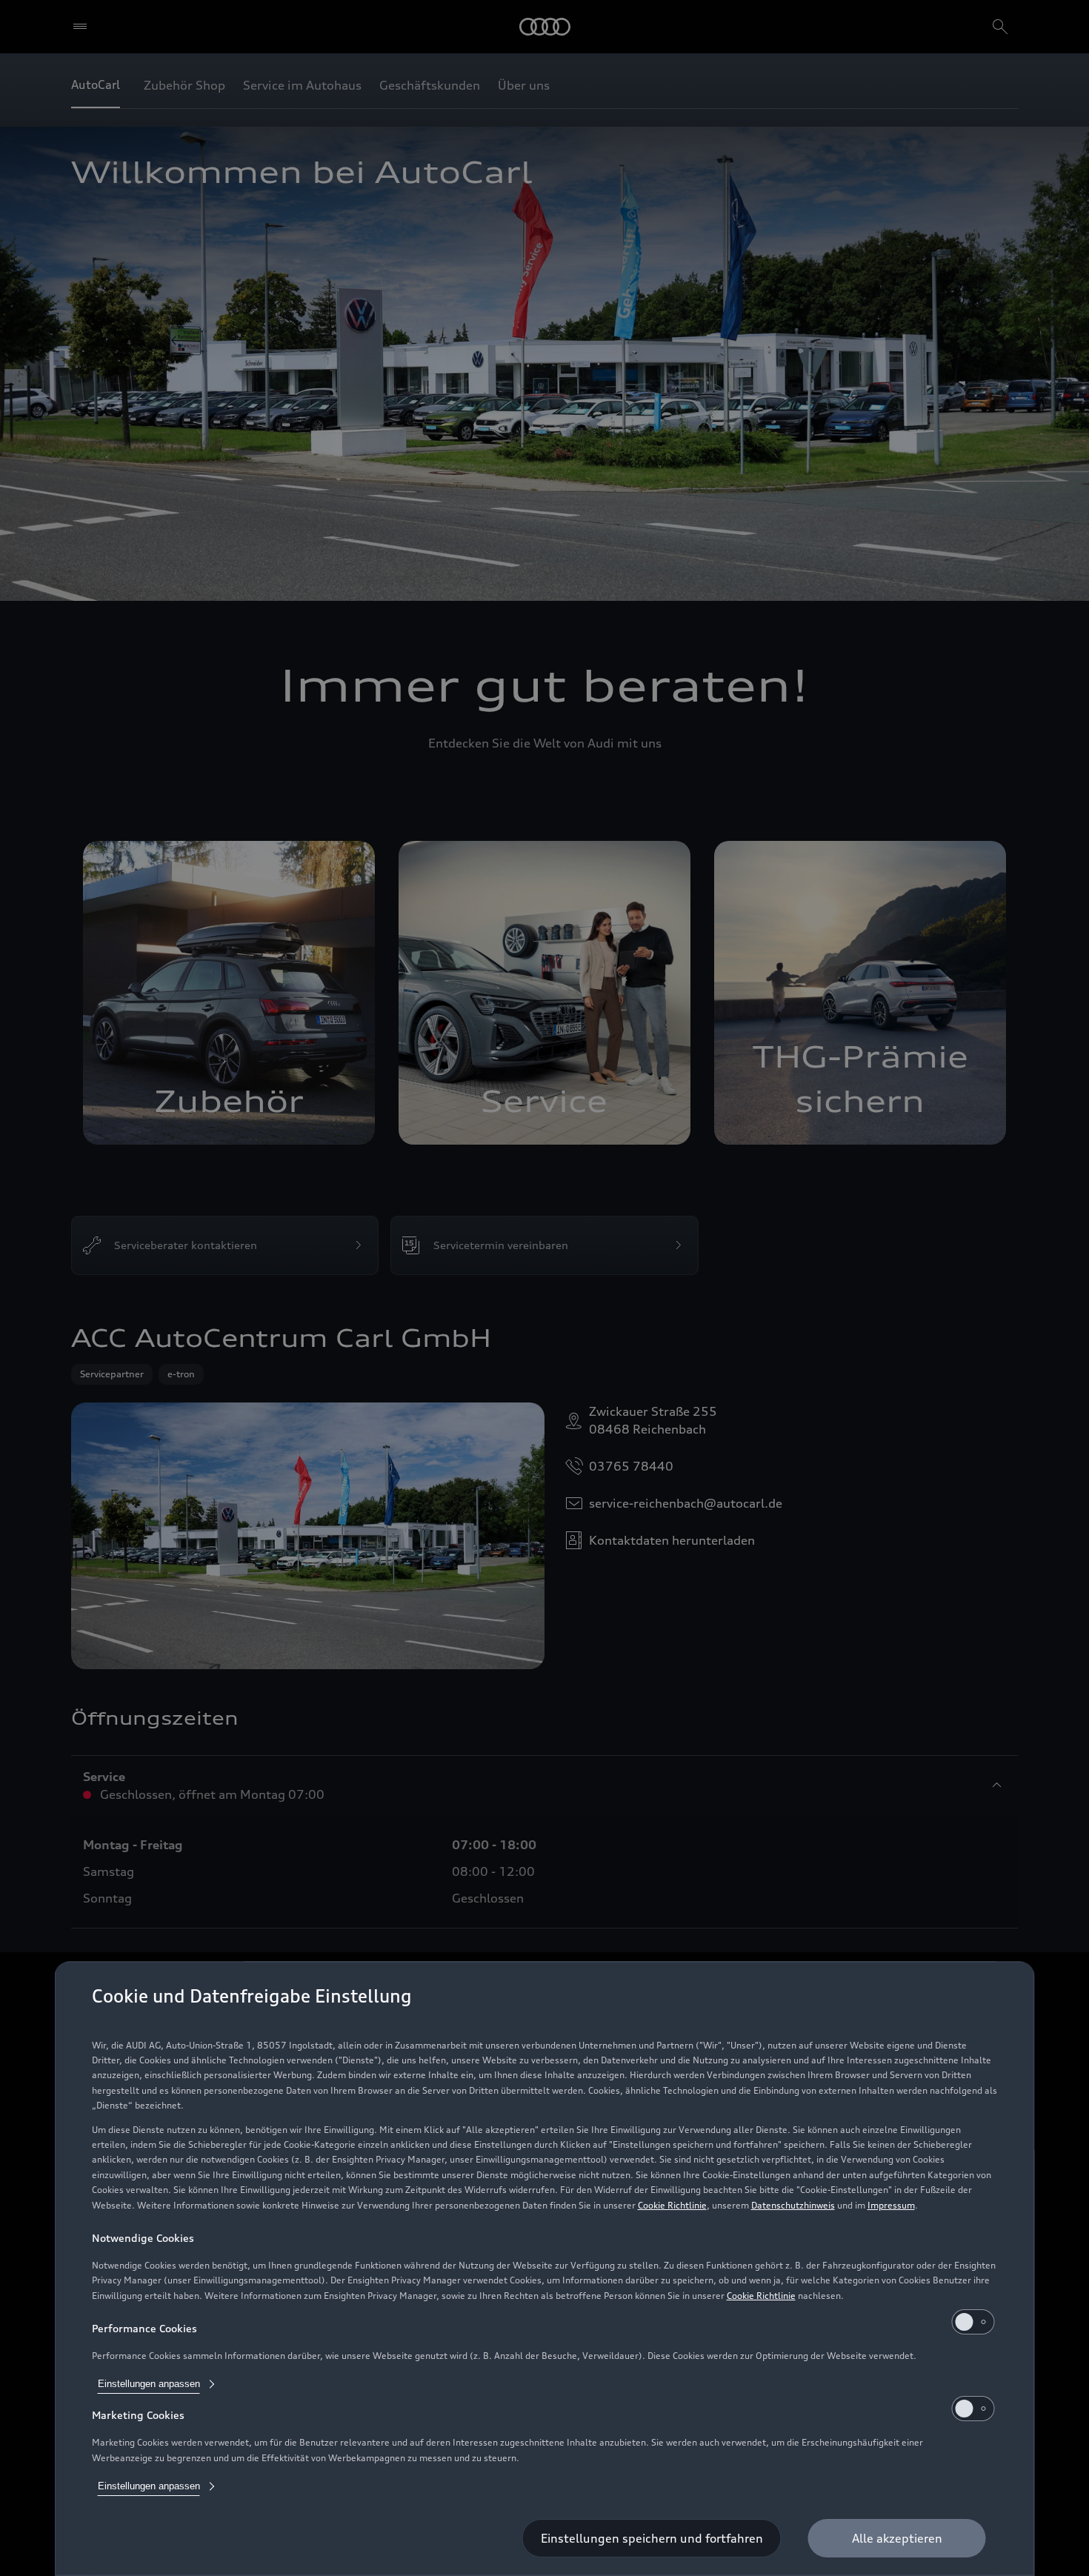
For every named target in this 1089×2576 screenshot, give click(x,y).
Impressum (891, 2205)
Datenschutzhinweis (793, 2205)
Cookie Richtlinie (672, 2205)
